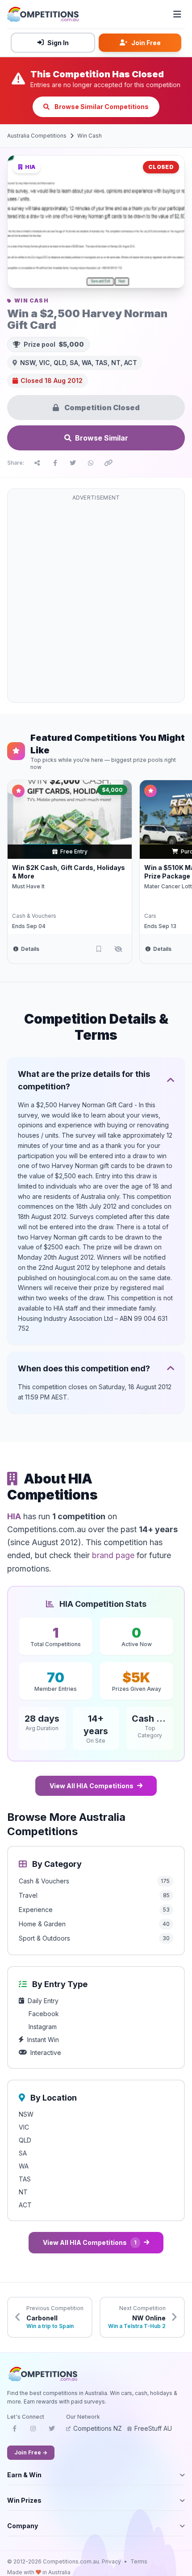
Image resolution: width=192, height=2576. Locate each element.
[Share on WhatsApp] (91, 463)
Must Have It (28, 886)
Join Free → (31, 2452)
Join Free (146, 43)
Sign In (58, 43)
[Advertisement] (96, 601)
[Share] (37, 463)
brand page (113, 1555)
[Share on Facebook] (55, 463)
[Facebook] (14, 2431)
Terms (139, 2561)
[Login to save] (99, 949)
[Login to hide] (118, 949)
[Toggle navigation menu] (177, 14)
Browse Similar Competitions (101, 107)
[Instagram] (33, 2431)
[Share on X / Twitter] (73, 463)
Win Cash (90, 136)
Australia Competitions (37, 136)
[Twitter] (52, 2431)
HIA (14, 1516)
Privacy (111, 2561)
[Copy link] (109, 463)
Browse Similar (102, 438)
